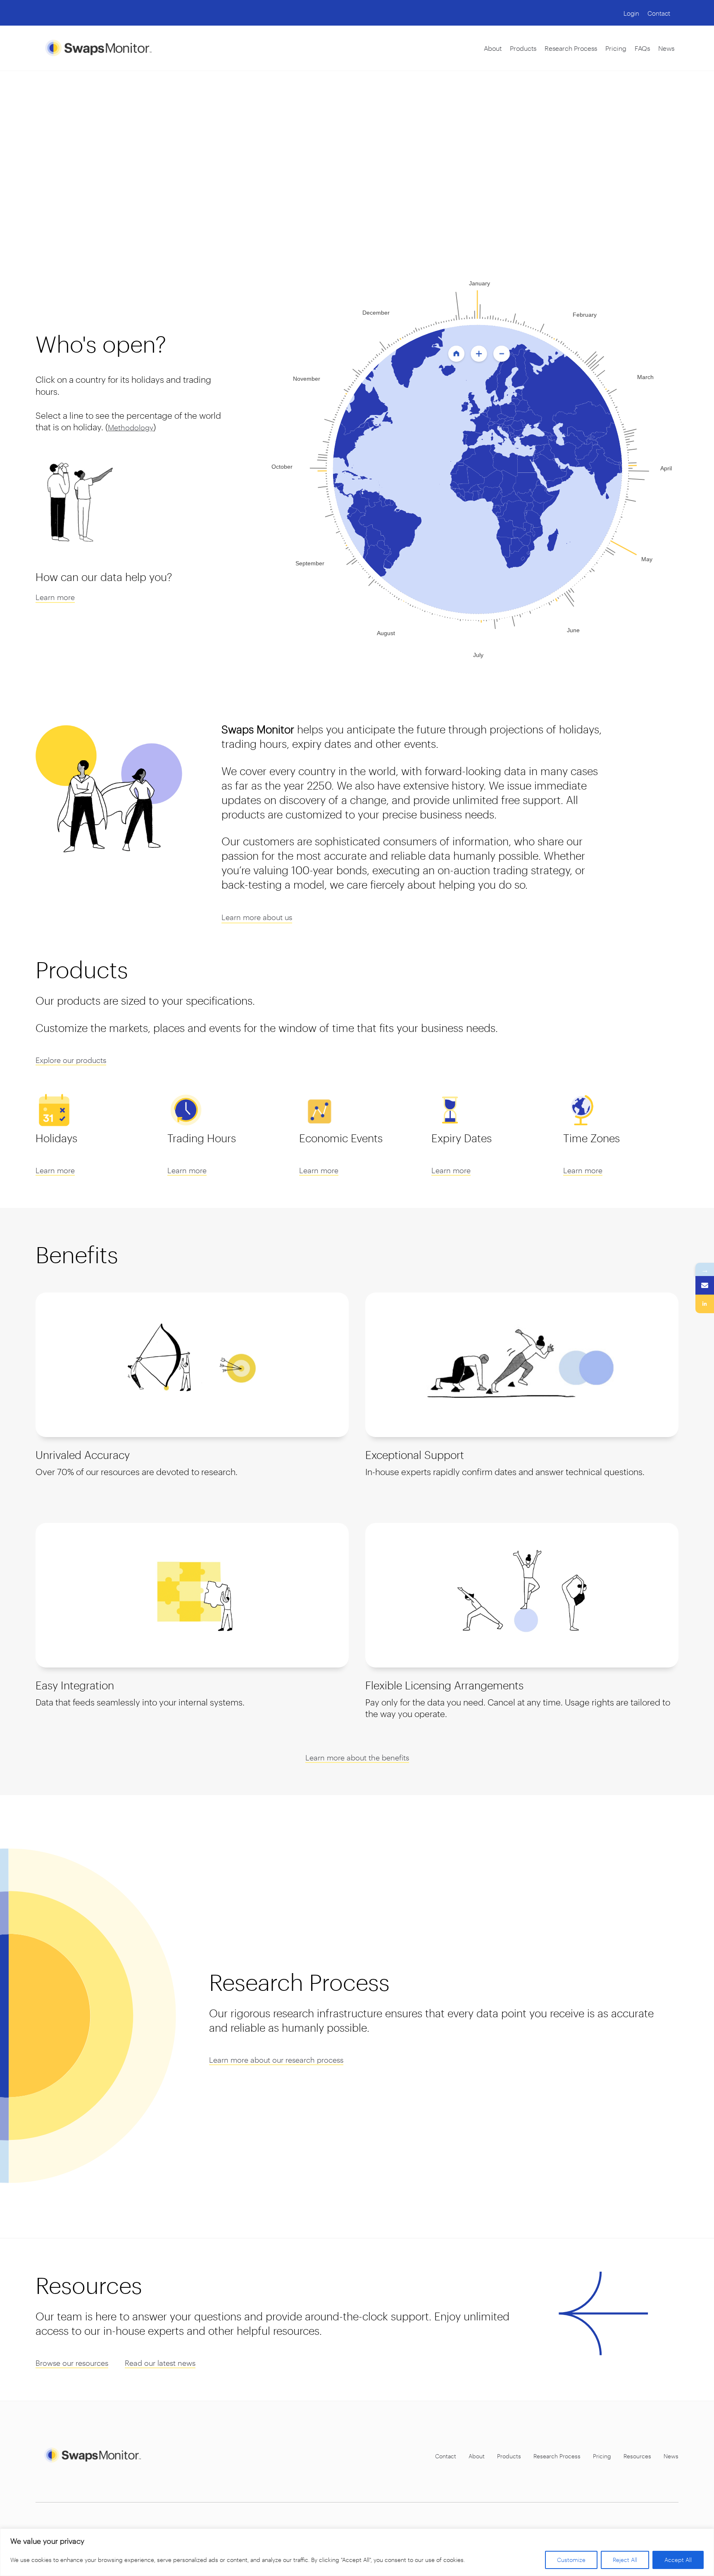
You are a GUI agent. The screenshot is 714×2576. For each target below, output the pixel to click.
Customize (571, 2560)
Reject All (625, 2560)
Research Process (571, 48)
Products (523, 48)
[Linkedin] (705, 1304)
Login (631, 13)
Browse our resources (72, 2363)
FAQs (642, 48)
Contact (659, 13)
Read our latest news (160, 2363)
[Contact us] (705, 1285)
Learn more (55, 597)
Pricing (616, 48)
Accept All (678, 2560)
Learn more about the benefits (357, 1758)
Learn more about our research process (276, 2060)
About (493, 48)
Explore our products (71, 1060)
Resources (637, 2456)
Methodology (131, 427)
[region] (357, 2552)
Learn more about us (257, 917)
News (666, 48)
